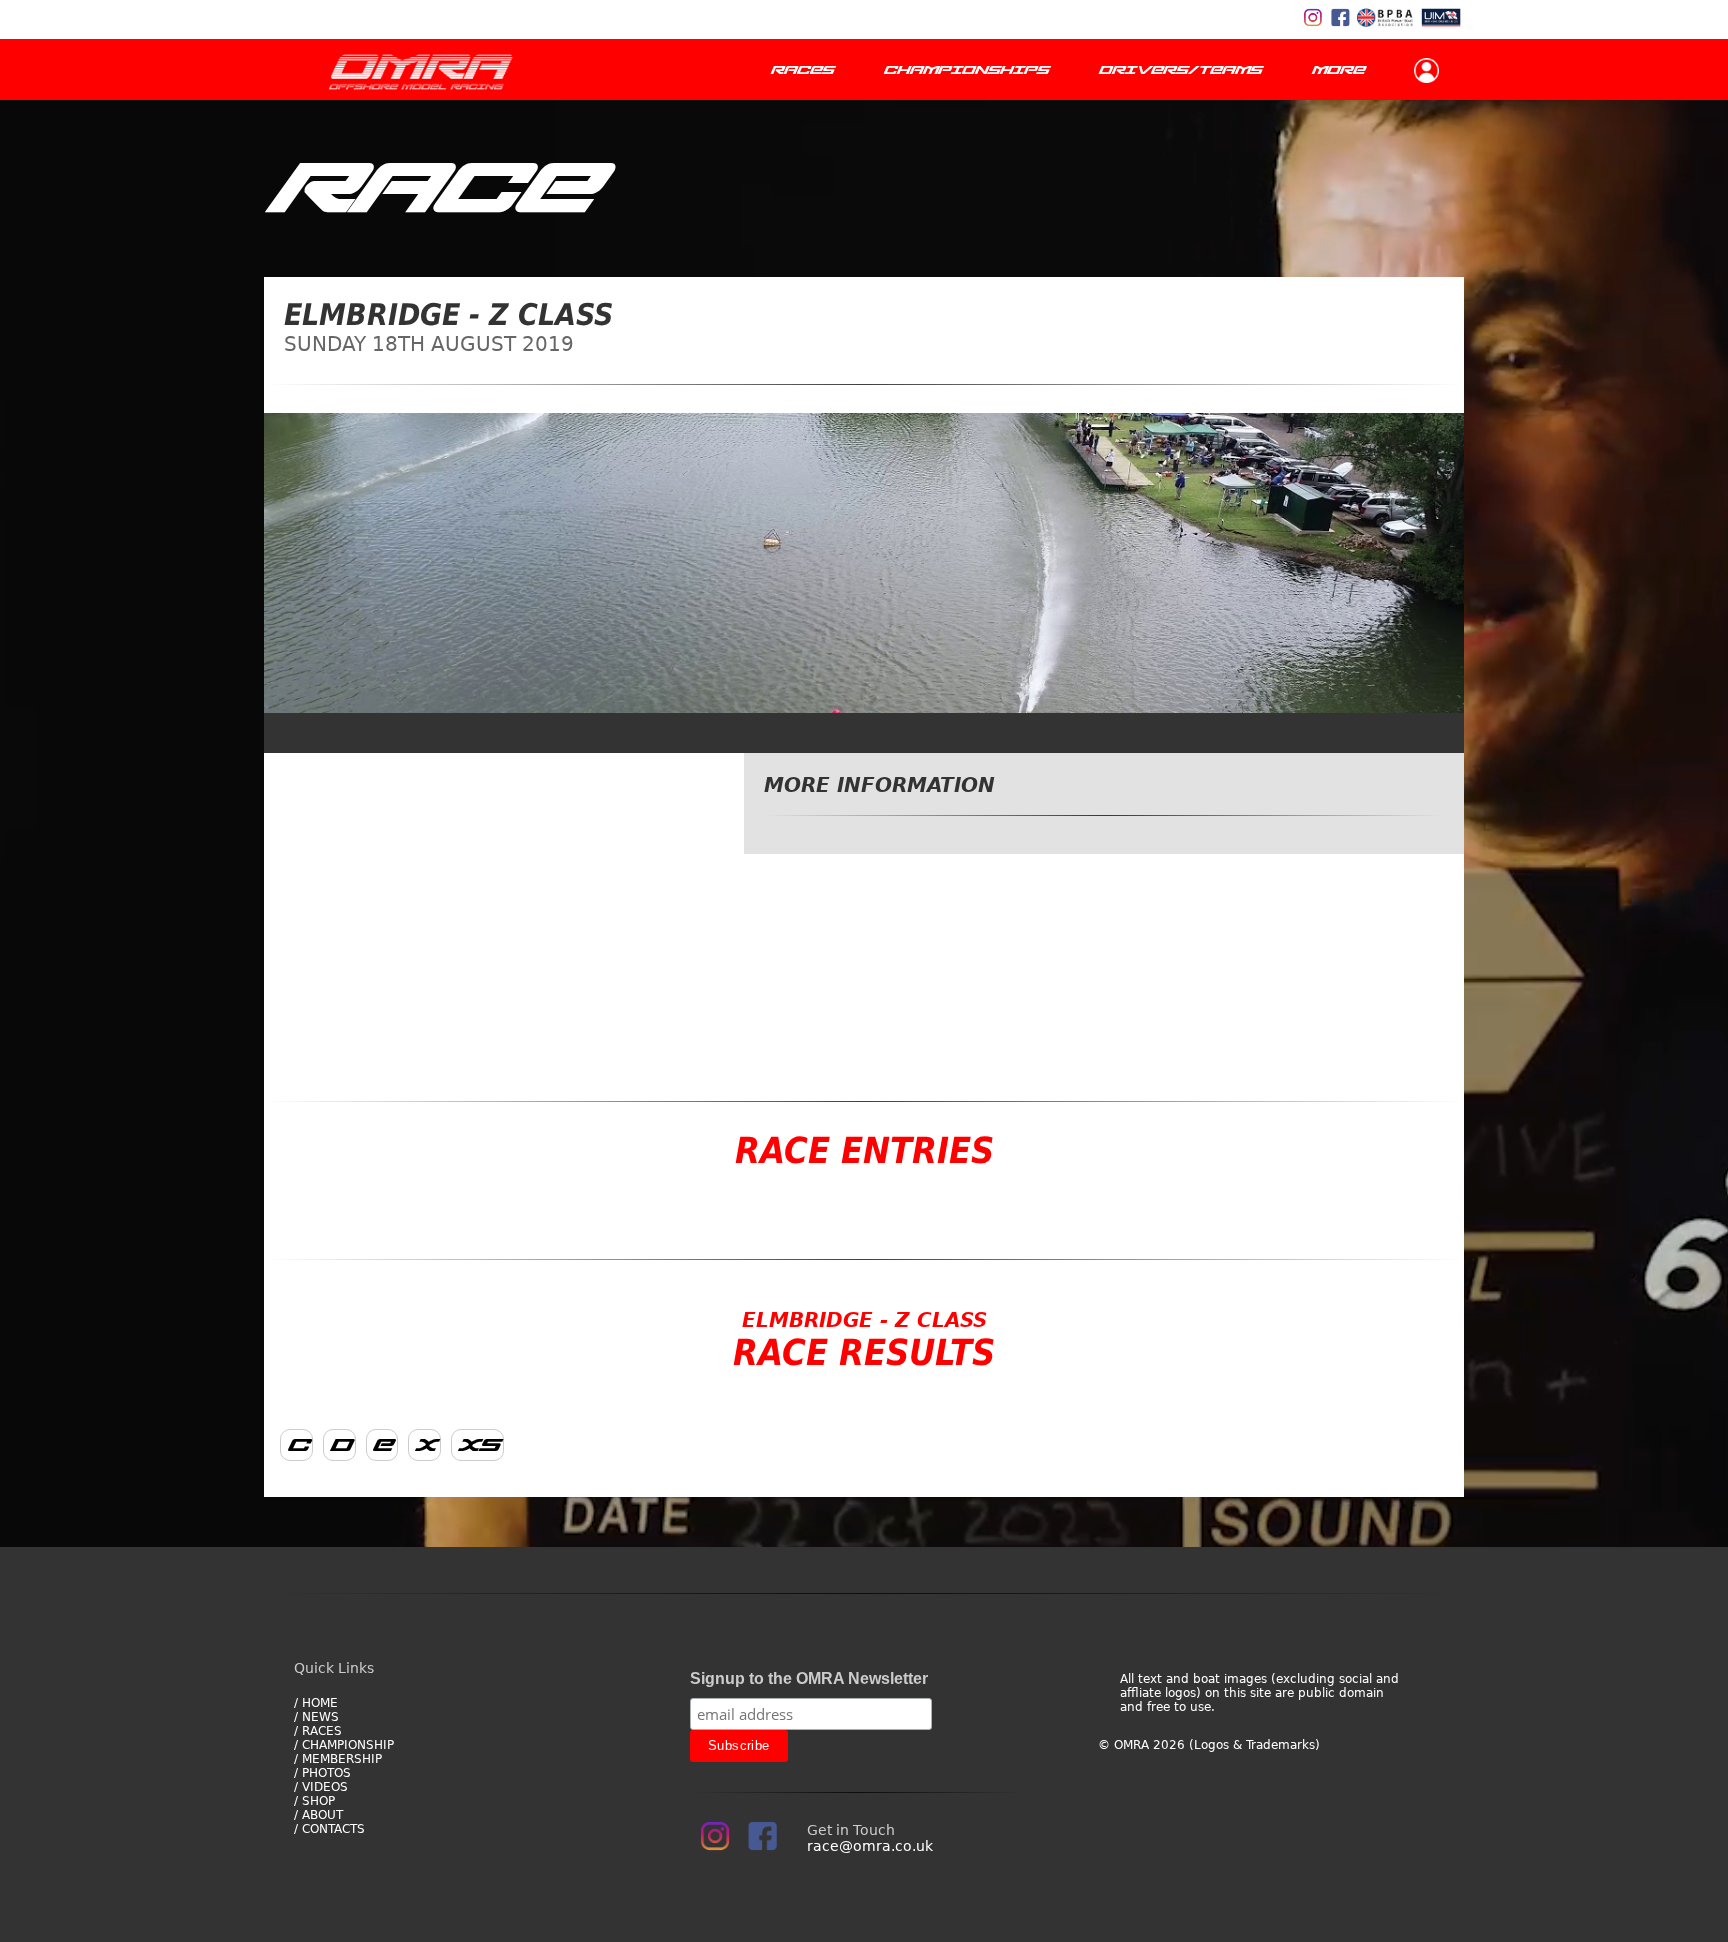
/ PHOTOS (322, 1773)
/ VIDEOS (321, 1787)
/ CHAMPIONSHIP (344, 1745)
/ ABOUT (318, 1815)
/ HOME (316, 1703)
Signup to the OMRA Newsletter (809, 1678)
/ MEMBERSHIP (338, 1759)
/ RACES (318, 1731)
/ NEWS (316, 1717)
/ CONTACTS (329, 1829)
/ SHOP (314, 1801)
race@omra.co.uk (870, 1846)
